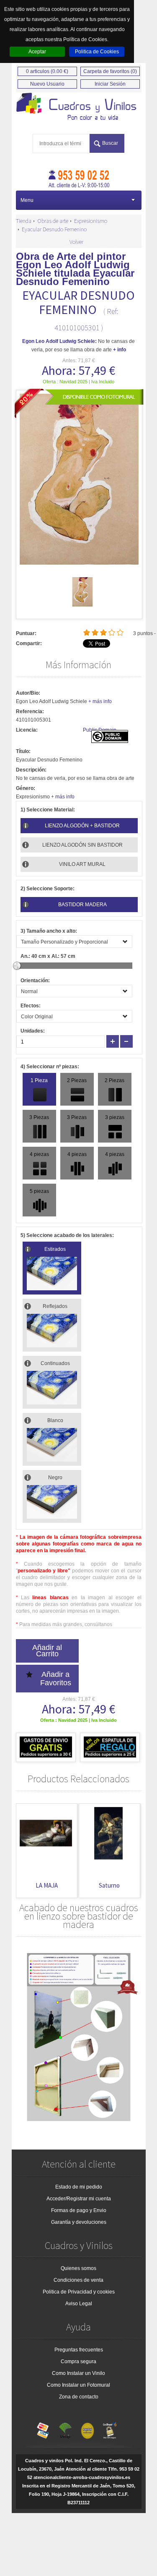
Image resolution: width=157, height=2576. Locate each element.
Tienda (24, 221)
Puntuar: (26, 633)
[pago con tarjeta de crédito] (43, 2429)
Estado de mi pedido (79, 2187)
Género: (26, 788)
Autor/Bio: (28, 693)
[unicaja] (65, 2429)
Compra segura (78, 2362)
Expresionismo (91, 221)
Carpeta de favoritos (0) (110, 71)
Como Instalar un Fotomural (78, 2385)
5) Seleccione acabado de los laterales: (67, 1235)
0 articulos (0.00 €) (47, 71)
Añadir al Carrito (47, 1651)
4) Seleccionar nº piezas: (50, 1067)
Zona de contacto (79, 2397)
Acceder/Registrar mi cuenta (79, 2199)
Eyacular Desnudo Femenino (54, 229)
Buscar (110, 143)
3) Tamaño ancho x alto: (49, 931)
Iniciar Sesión (110, 84)
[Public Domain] (110, 741)
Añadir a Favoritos (56, 1679)
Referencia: (30, 711)
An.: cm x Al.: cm (48, 956)
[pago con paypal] (88, 2429)
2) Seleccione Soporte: (48, 889)
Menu (27, 200)
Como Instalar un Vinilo (78, 2373)
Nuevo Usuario (47, 84)
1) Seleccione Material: (48, 810)
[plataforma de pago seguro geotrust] (110, 2429)
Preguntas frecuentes (79, 2350)
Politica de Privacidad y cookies (79, 2292)
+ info (120, 350)
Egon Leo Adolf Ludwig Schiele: (59, 341)
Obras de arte (53, 221)
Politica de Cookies (97, 52)
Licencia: (27, 730)
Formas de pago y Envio (79, 2210)
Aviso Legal (79, 2304)
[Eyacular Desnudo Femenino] (82, 605)
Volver (76, 242)
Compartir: (29, 643)
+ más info (100, 701)
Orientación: (35, 981)
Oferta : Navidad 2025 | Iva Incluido (78, 382)
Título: (23, 751)
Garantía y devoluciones (79, 2222)
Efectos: (31, 1006)
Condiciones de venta (78, 2280)
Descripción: (31, 770)
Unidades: (33, 1031)
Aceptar (37, 52)
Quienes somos (78, 2268)
